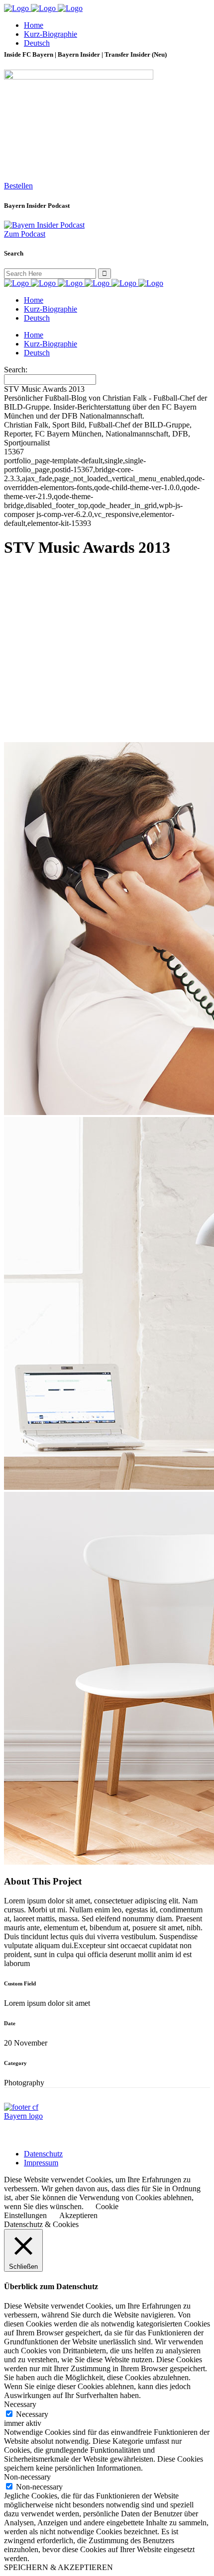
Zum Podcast (25, 234)
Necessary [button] (20, 2404)
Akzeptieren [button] (78, 2215)
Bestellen (18, 186)
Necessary (32, 2414)
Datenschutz (43, 2154)
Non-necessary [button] (27, 2477)
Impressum (41, 2163)
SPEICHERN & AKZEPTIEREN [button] (58, 2567)
